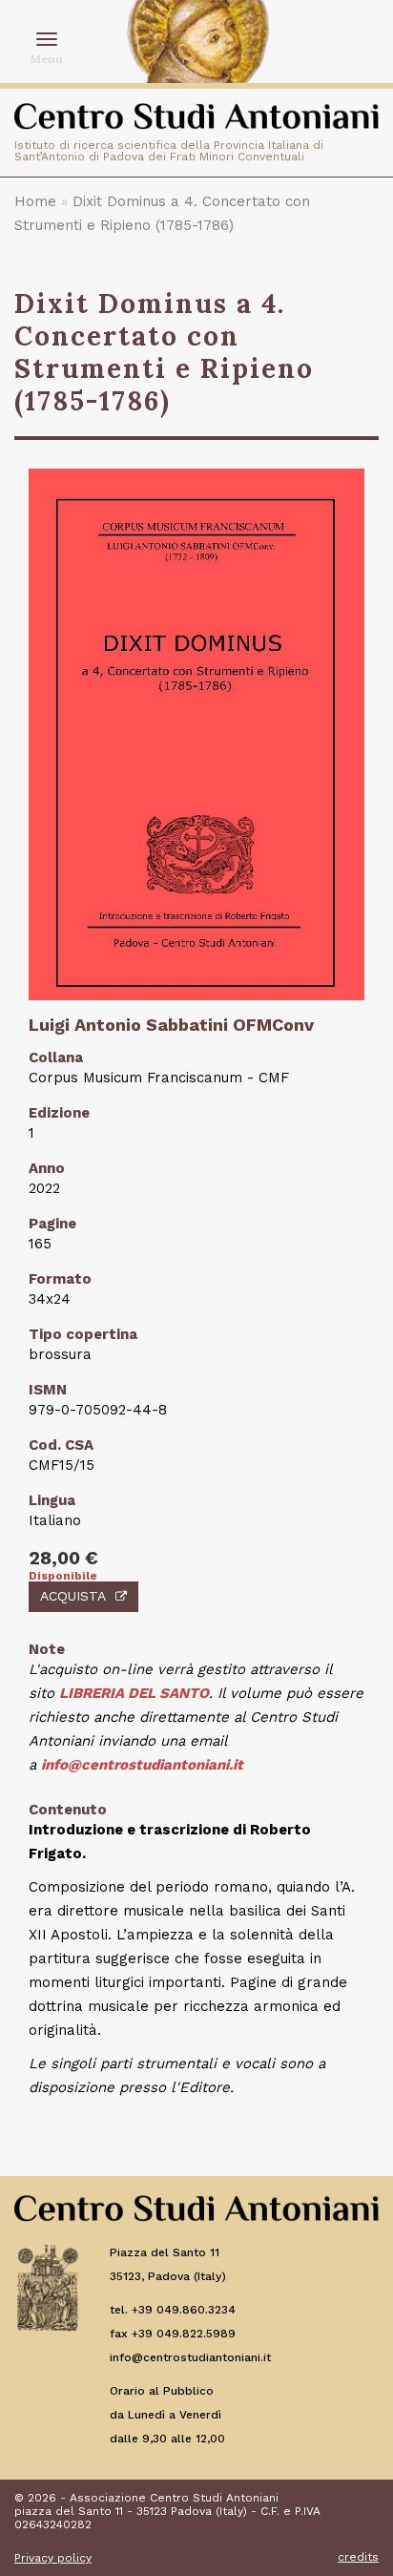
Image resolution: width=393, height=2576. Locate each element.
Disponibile (63, 1576)
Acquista (73, 1596)
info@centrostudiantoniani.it (142, 1765)
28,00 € (63, 1558)
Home (35, 201)
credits (358, 2557)
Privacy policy (53, 2558)
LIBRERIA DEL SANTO (134, 1693)
